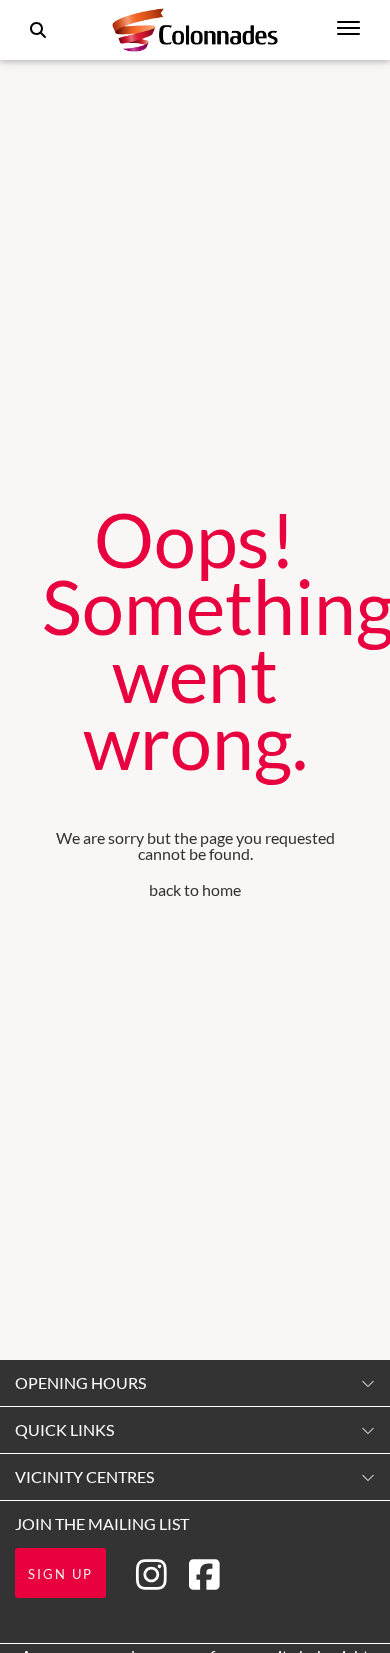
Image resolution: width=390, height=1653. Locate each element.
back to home (195, 889)
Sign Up (60, 1574)
